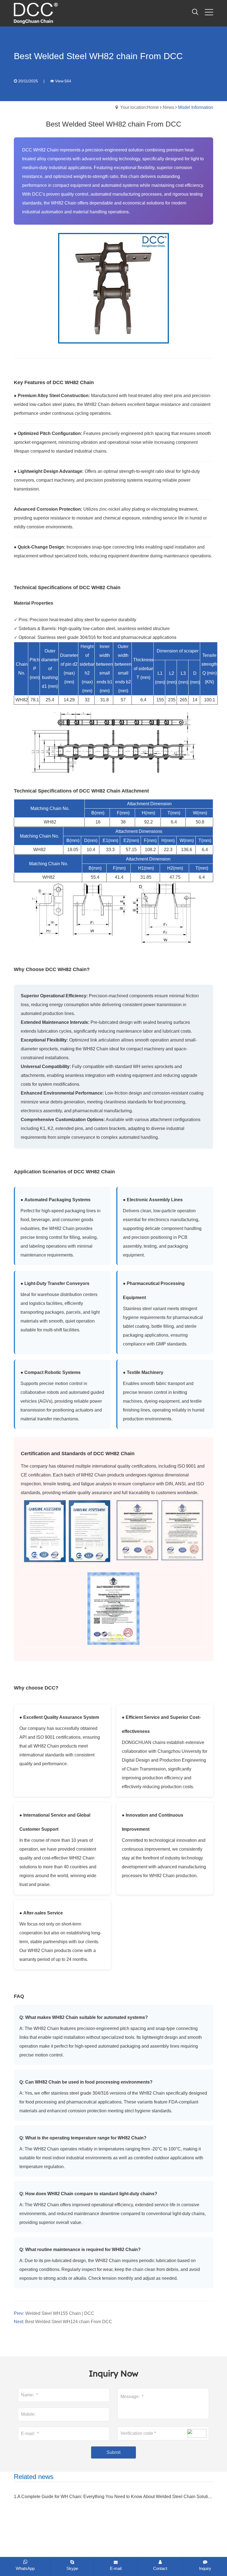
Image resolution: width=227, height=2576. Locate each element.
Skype (72, 2568)
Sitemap (96, 2554)
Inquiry (205, 2568)
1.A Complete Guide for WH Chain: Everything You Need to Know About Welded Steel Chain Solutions (114, 2497)
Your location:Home (140, 107)
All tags (117, 2554)
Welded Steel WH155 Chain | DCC (60, 2313)
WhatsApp (25, 2568)
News (168, 107)
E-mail (116, 2568)
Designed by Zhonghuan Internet (166, 2554)
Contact (160, 2568)
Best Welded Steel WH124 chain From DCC (69, 2322)
